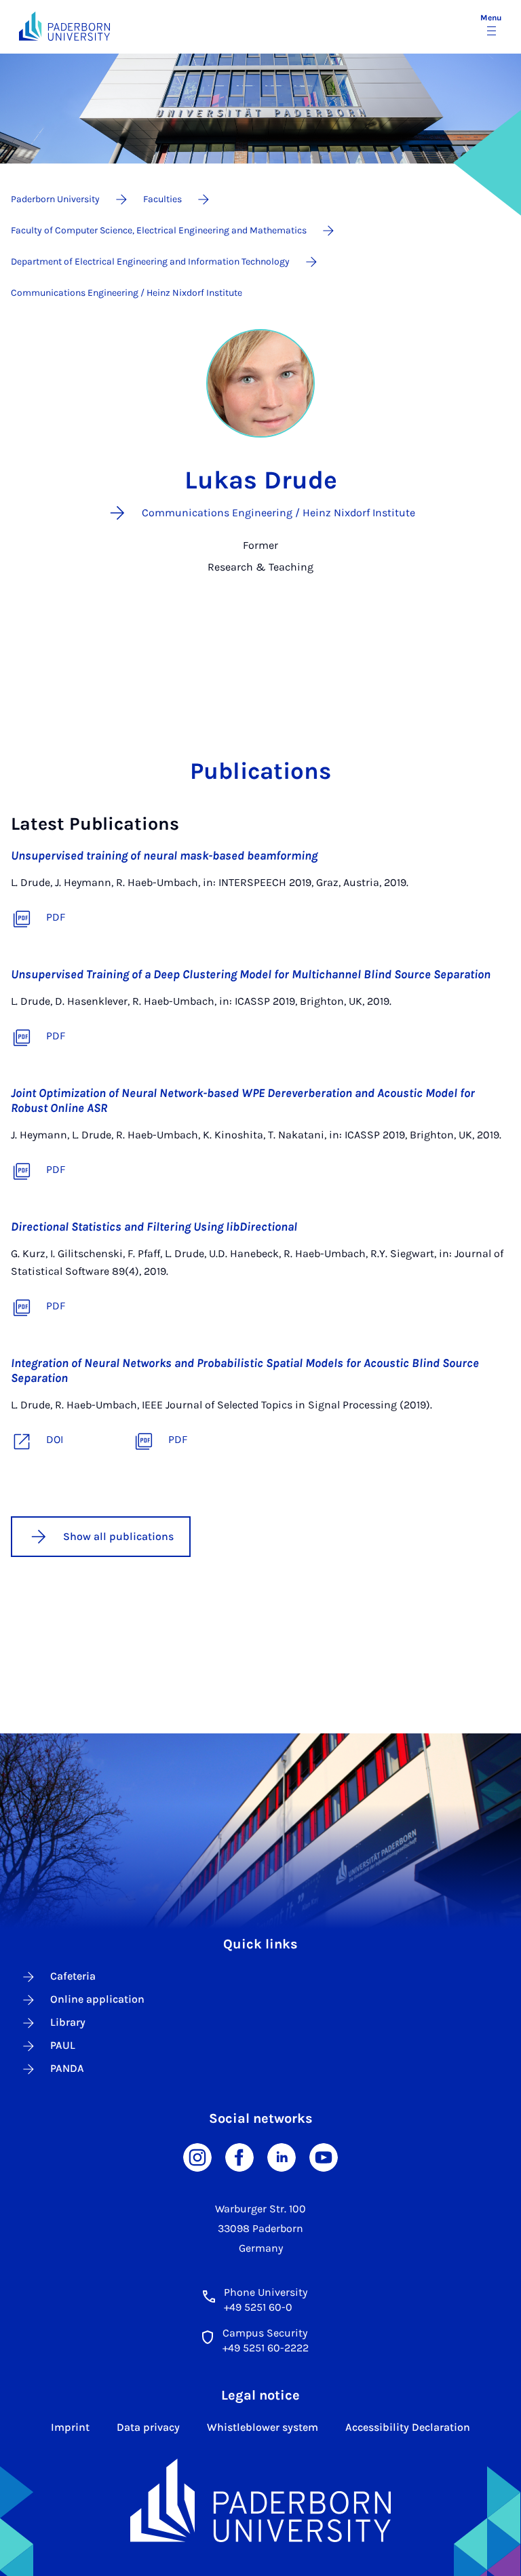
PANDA (67, 2068)
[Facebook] (239, 2156)
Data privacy (148, 2427)
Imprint (70, 2427)
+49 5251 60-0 (258, 2307)
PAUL (63, 2045)
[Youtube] (324, 2156)
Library (68, 2022)
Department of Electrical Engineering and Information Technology (150, 262)
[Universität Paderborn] (261, 2501)
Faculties (162, 199)
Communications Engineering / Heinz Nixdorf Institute (127, 293)
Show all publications (118, 1536)
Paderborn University (55, 199)
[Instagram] (197, 2156)
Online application (97, 1999)
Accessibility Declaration (408, 2427)
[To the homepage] (64, 26)
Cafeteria (73, 1976)
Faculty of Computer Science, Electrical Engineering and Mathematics (159, 230)
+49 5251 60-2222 (266, 2348)
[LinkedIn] (282, 2156)
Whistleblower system (263, 2427)
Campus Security (265, 2333)
